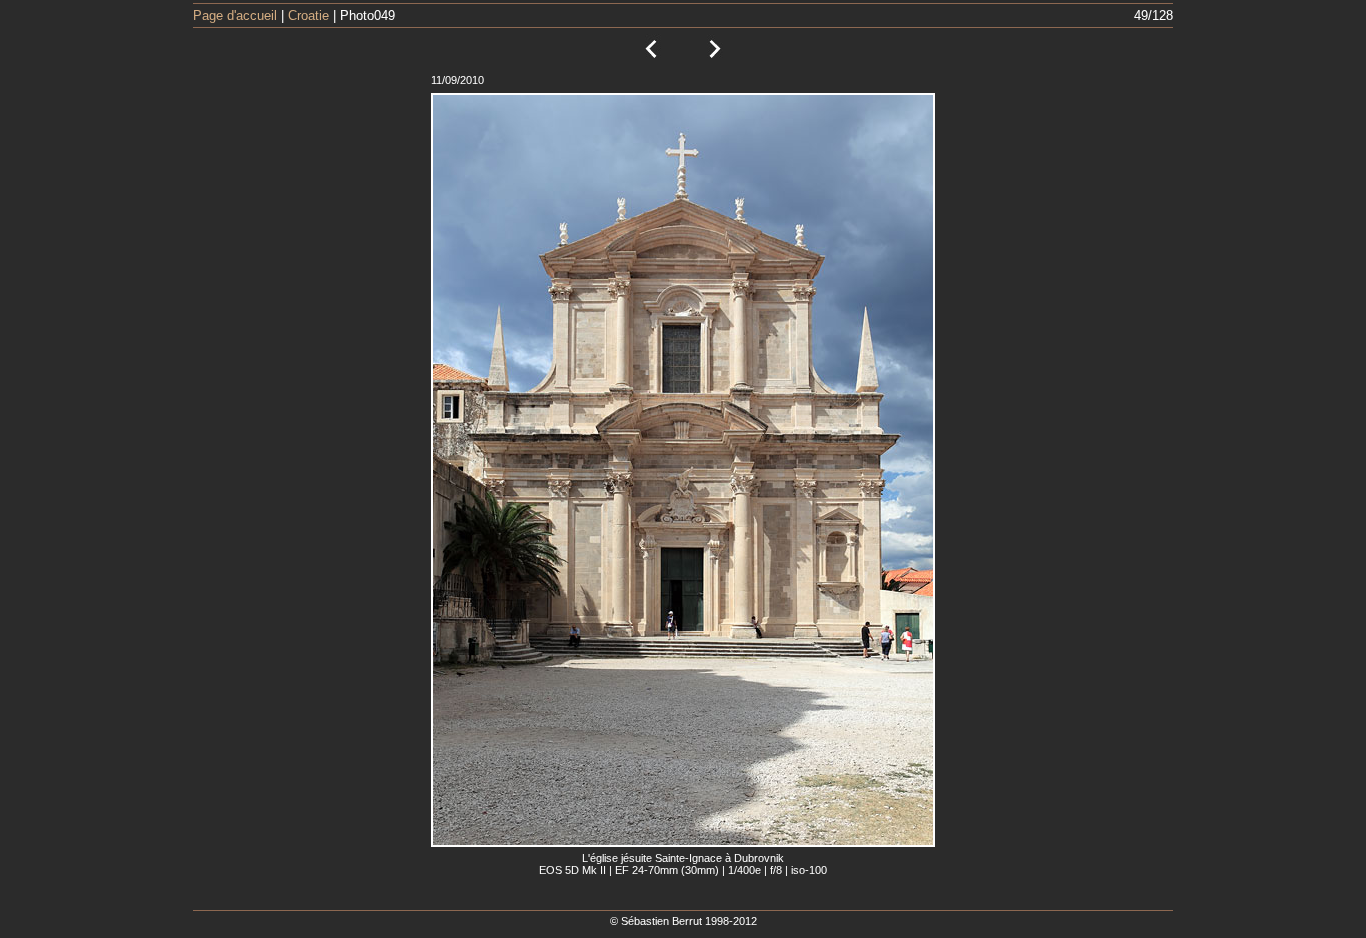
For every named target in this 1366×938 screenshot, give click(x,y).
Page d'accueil (235, 15)
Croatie (308, 15)
